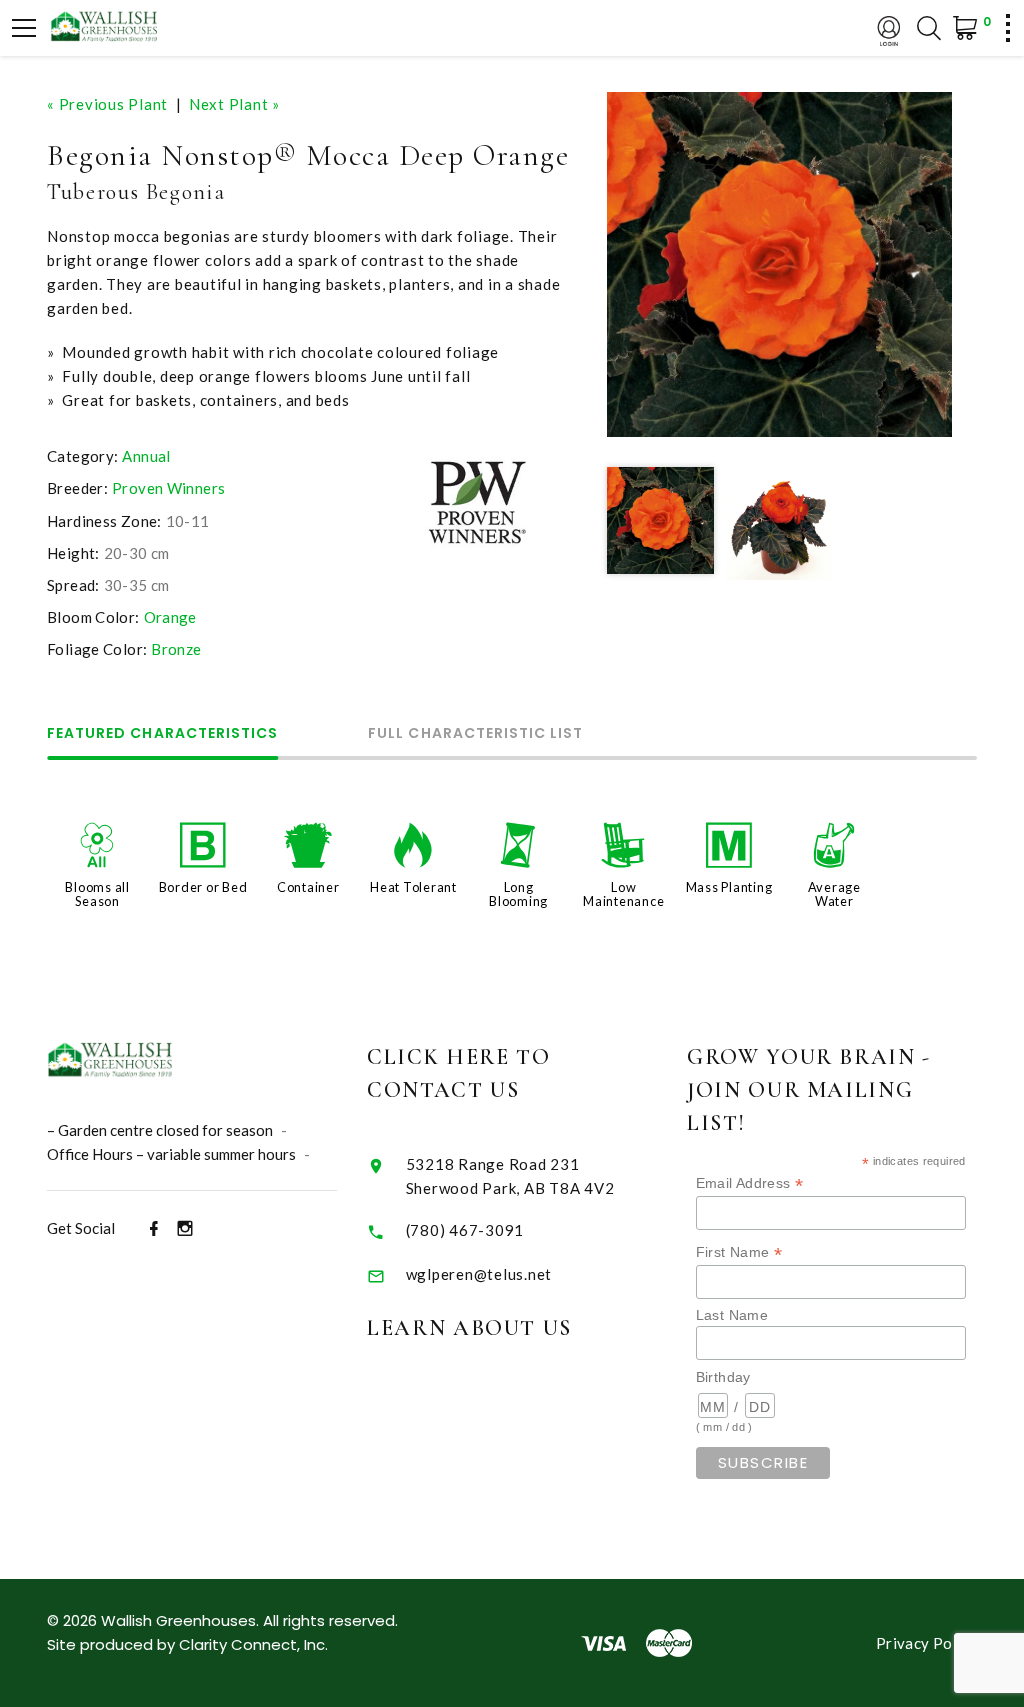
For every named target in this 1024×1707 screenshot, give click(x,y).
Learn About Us (469, 1328)
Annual (146, 456)
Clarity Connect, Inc (252, 1644)
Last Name (732, 1315)
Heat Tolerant (413, 887)
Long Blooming (518, 894)
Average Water (834, 894)
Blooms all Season (97, 894)
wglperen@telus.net (479, 1274)
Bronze (176, 649)
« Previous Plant (107, 104)
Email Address (750, 1183)
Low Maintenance (623, 894)
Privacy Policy (926, 1643)
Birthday (723, 1377)
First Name (739, 1252)
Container (308, 887)
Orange (170, 617)
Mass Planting (729, 887)
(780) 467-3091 (465, 1230)
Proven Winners (168, 488)
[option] (779, 264)
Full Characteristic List (475, 734)
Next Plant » (234, 104)
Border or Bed (203, 887)
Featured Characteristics (162, 734)
